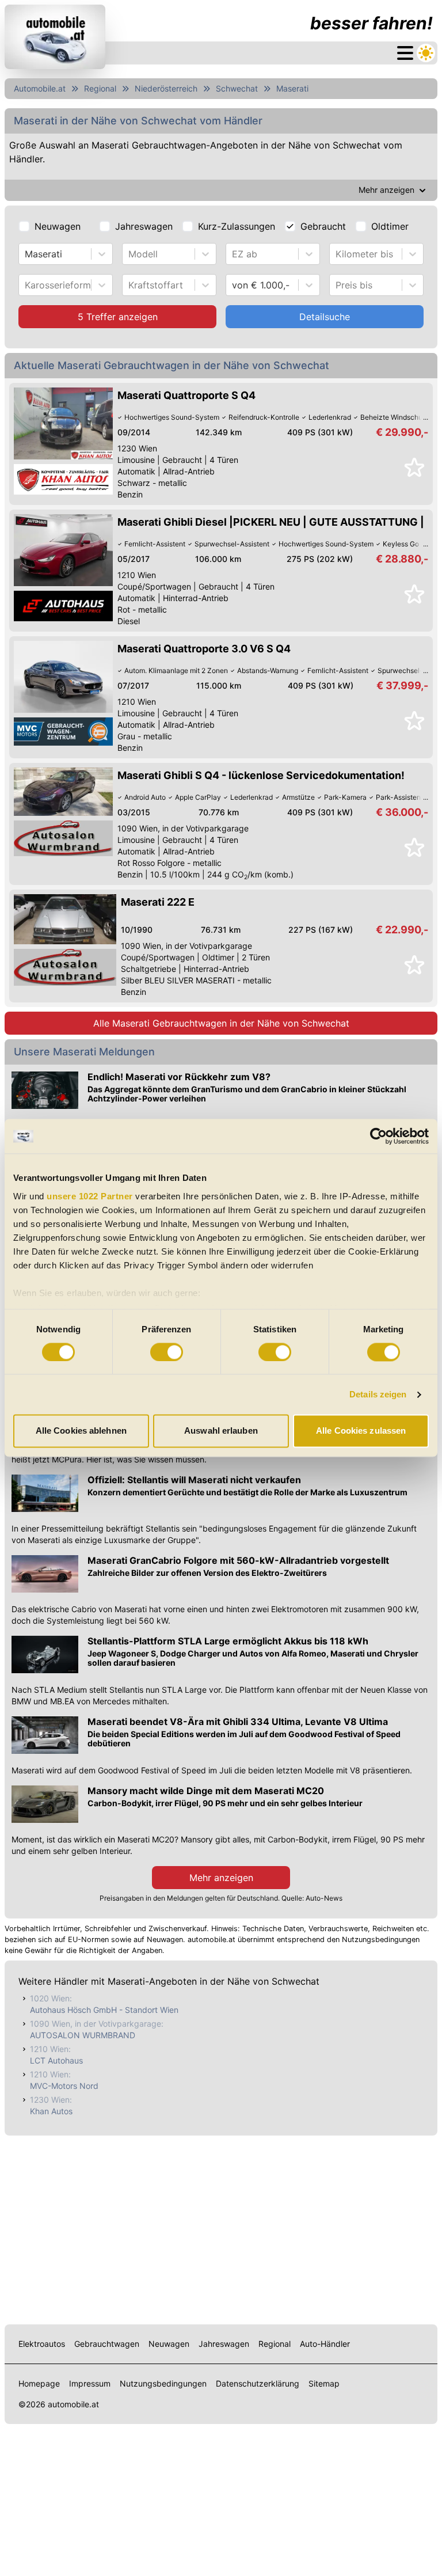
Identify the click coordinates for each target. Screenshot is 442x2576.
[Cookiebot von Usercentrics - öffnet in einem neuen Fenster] (378, 1136)
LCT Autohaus (56, 2060)
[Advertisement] (221, 2228)
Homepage (39, 2383)
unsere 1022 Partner (90, 1196)
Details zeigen (378, 1394)
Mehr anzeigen (221, 1878)
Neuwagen (58, 226)
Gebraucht (323, 226)
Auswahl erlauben (221, 1431)
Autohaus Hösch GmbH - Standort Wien (104, 2010)
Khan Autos (51, 2111)
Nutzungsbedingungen (163, 2383)
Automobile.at (40, 88)
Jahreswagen (144, 226)
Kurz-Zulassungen (237, 226)
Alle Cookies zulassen (361, 1431)
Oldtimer (390, 226)
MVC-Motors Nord (64, 2086)
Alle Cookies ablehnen (81, 1431)
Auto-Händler (325, 2344)
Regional (100, 88)
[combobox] (26, 254)
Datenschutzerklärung (258, 2383)
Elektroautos (42, 2344)
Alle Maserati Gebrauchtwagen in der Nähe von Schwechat (221, 1023)
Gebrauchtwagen (107, 2344)
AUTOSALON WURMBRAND (83, 2035)
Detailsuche (325, 317)
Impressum (90, 2383)
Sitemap (324, 2383)
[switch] (167, 1352)
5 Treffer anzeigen (118, 317)
